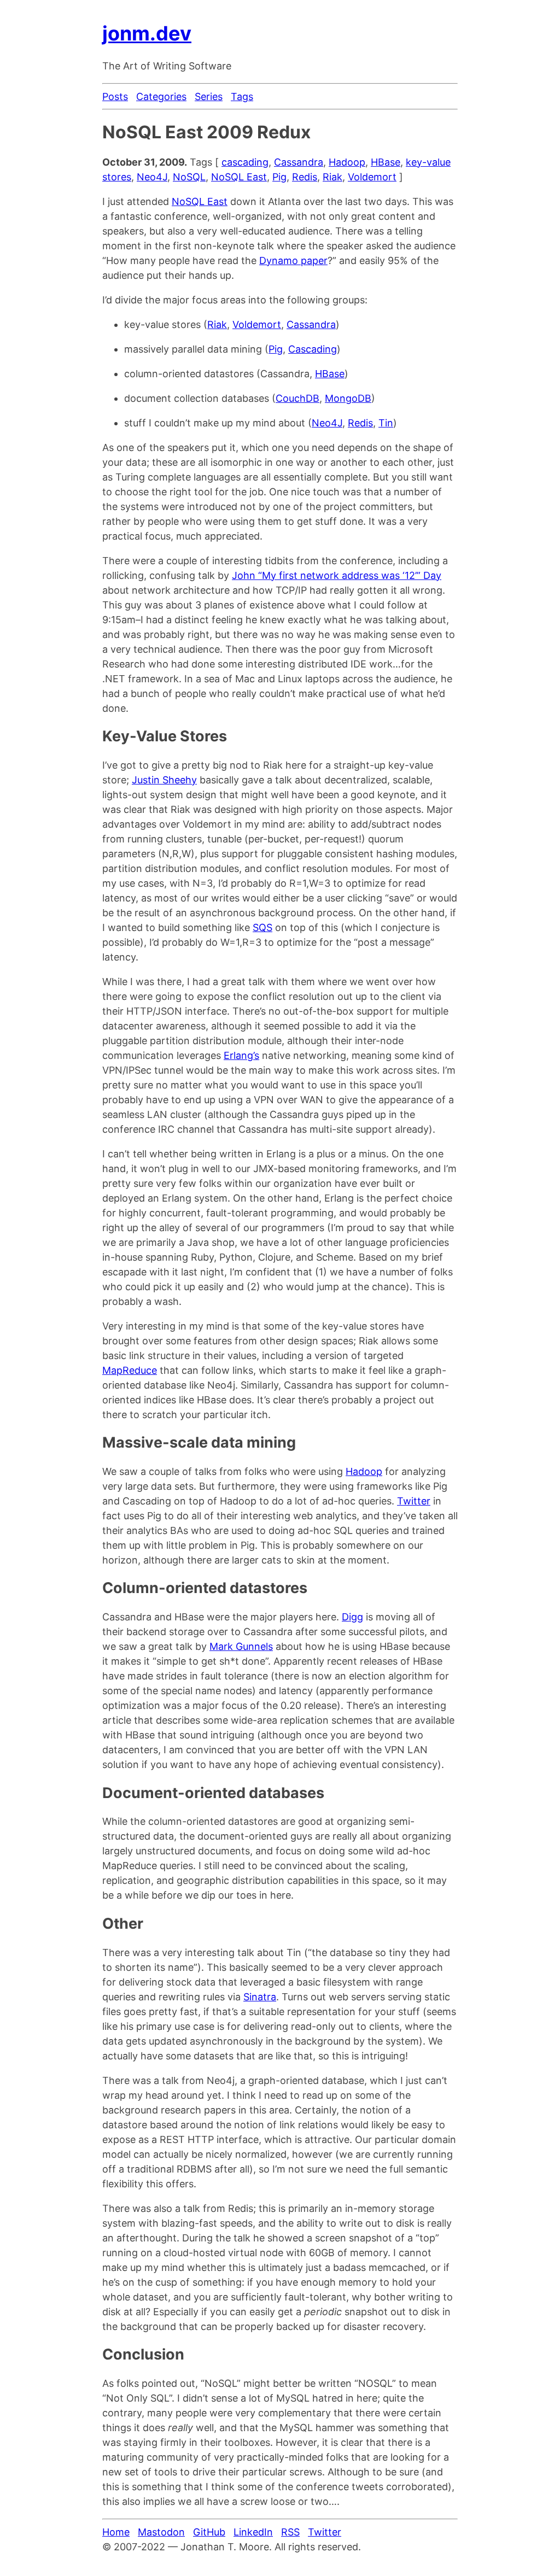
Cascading (313, 349)
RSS (290, 2532)
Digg (352, 1617)
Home (116, 2532)
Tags (242, 96)
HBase (386, 162)
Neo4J (152, 177)
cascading (245, 162)
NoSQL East (239, 177)
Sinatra (260, 1997)
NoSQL (189, 177)
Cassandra (299, 162)
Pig (279, 177)
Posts (115, 96)
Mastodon (161, 2532)
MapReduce (130, 1370)
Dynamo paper (293, 260)
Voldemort (372, 177)
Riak (332, 177)
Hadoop (347, 162)
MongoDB (348, 398)
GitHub (209, 2532)
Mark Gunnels (241, 1646)
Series (209, 96)
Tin (386, 423)
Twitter (414, 1501)
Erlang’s (241, 1055)
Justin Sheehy (164, 780)
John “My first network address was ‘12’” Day (337, 575)
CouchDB (297, 398)
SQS (262, 927)
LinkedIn (253, 2532)
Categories (161, 96)
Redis (305, 177)
